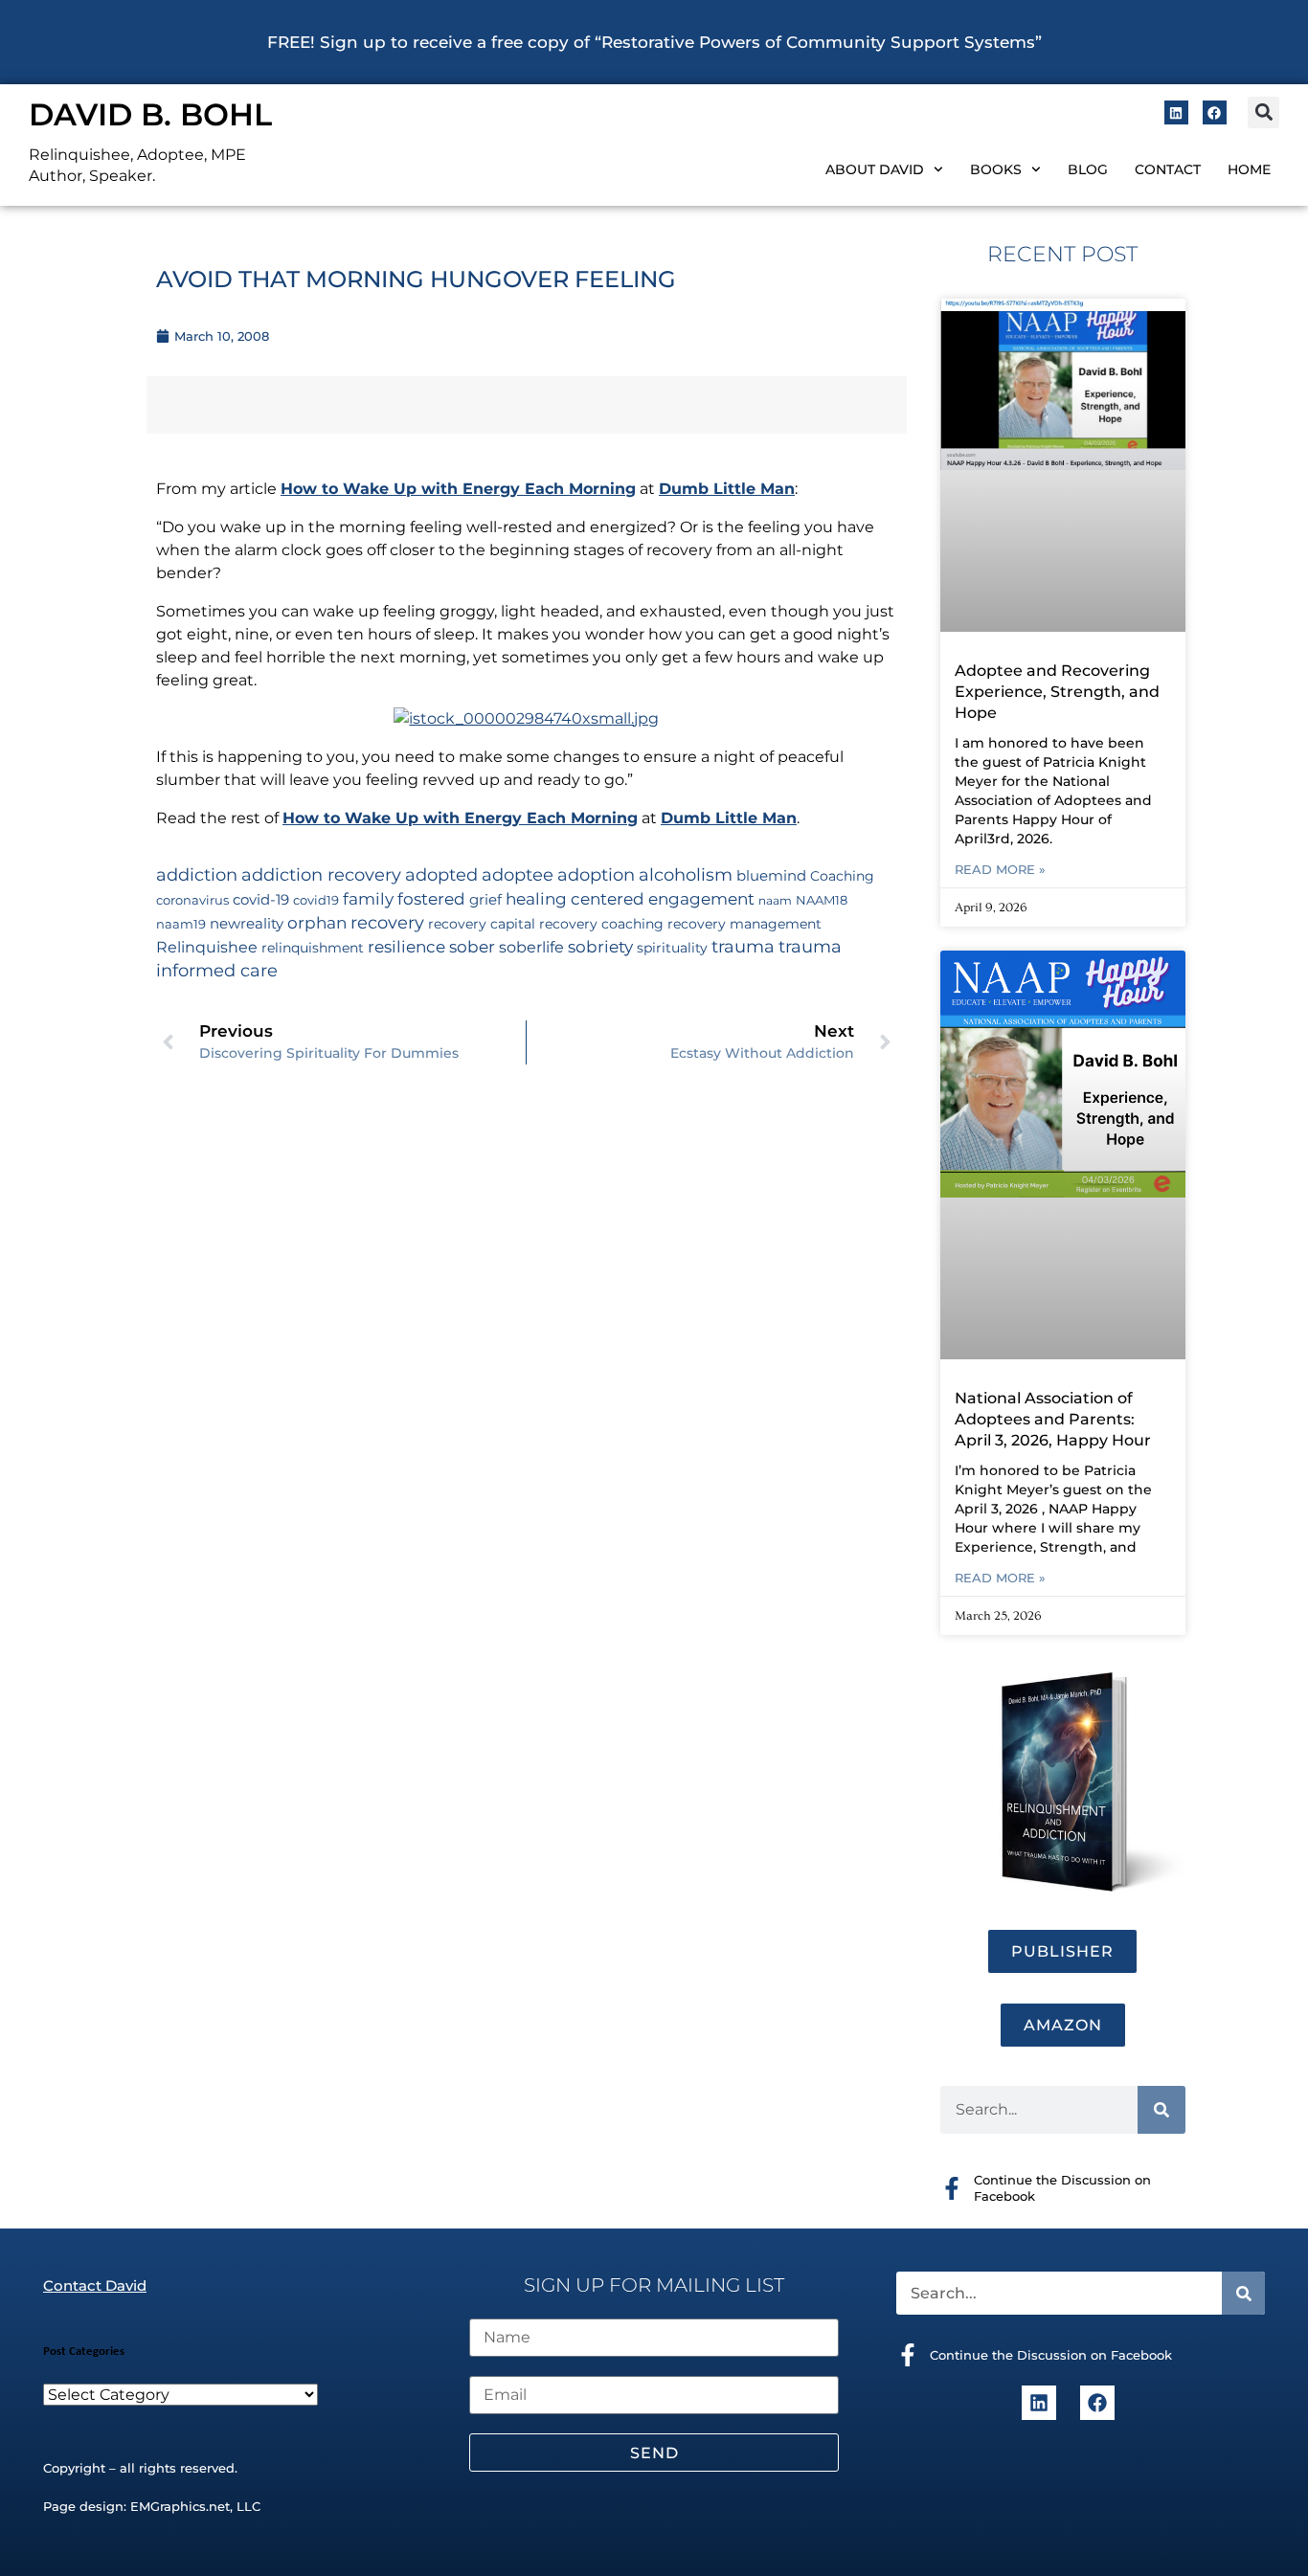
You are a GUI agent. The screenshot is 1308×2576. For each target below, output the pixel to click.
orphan (317, 922)
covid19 (316, 900)
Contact (1168, 169)
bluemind (771, 876)
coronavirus (192, 900)
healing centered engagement (630, 899)
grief (485, 900)
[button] (1263, 112)
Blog (1088, 169)
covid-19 (261, 900)
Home (1249, 169)
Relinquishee (207, 947)
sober (472, 946)
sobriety (600, 947)
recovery (387, 922)
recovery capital (482, 924)
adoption (596, 874)
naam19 (181, 924)
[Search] (1161, 2110)
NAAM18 (822, 900)
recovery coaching (601, 924)
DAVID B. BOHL (150, 114)
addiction (197, 875)
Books (996, 169)
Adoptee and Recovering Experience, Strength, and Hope (1057, 692)
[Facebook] (1215, 112)
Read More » (1000, 869)
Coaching (842, 876)
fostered (431, 898)
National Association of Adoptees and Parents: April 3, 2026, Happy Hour (1053, 1419)
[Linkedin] (1176, 112)
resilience (406, 946)
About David (875, 169)
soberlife (531, 947)
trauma (743, 946)
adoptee (518, 874)
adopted (441, 874)
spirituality (672, 948)
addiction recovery (321, 874)
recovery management (744, 924)
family (368, 898)
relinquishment (313, 948)
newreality (247, 924)
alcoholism (686, 874)
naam (775, 900)
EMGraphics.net (180, 2506)
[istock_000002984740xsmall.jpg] (526, 718)
